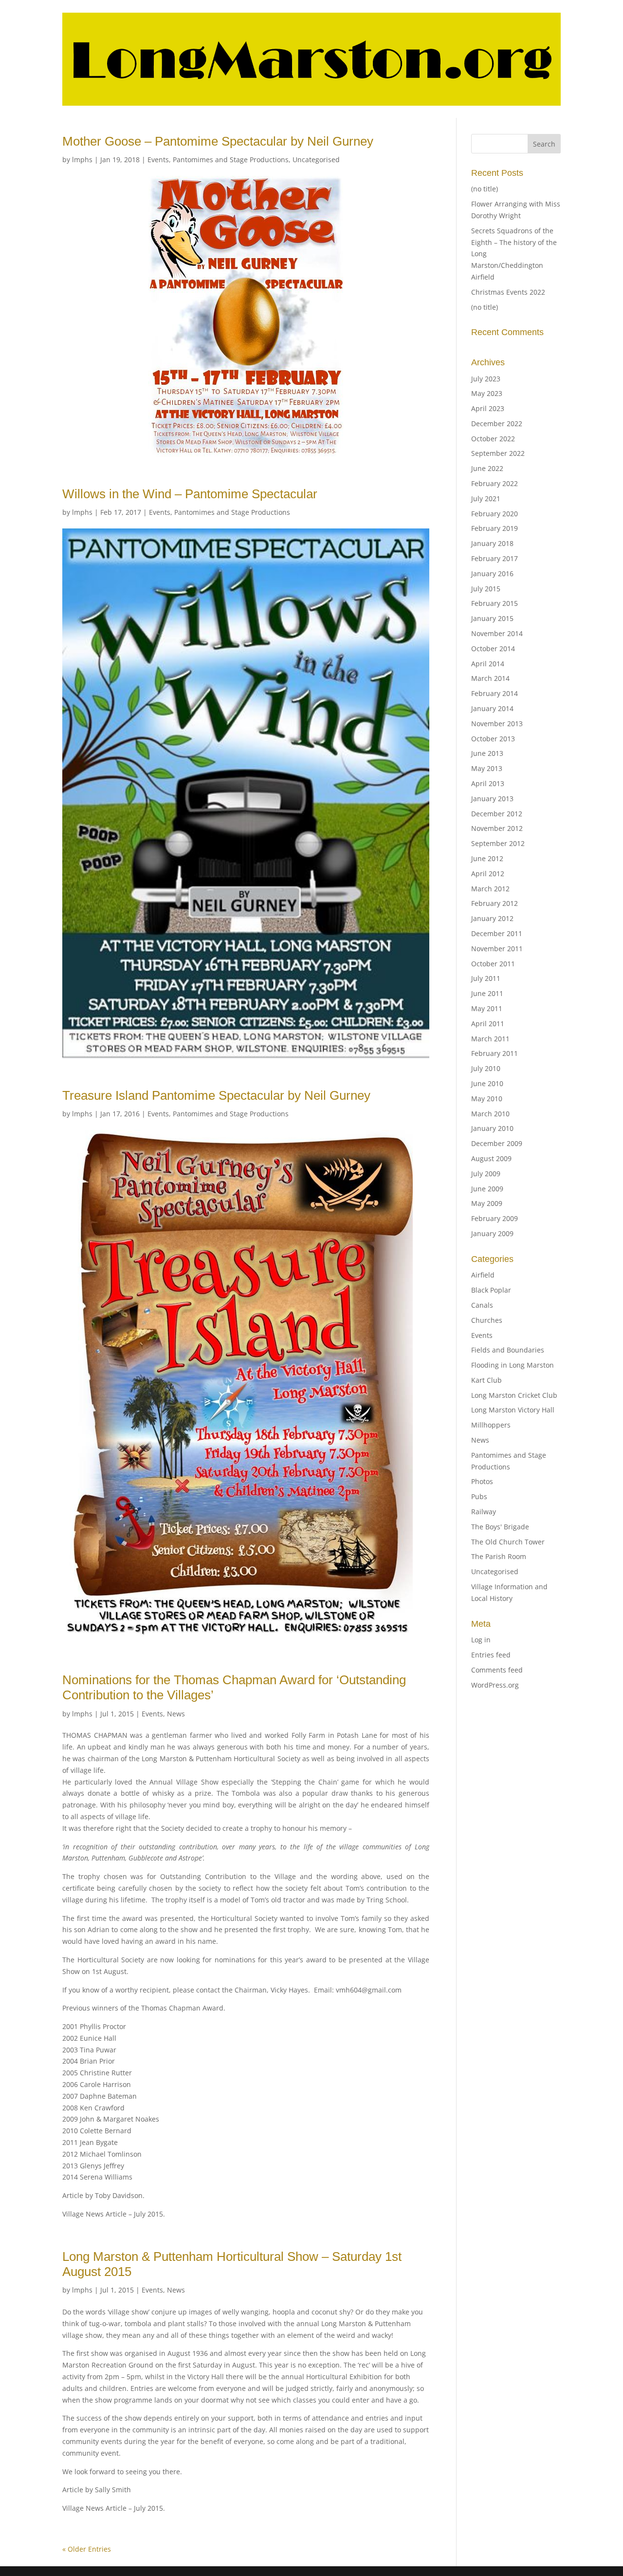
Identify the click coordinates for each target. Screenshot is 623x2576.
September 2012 (498, 843)
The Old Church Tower (508, 1542)
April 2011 (488, 1024)
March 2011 (490, 1039)
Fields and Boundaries (508, 1350)
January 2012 (492, 918)
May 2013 (487, 768)
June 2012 (487, 858)
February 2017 (495, 558)
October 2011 (493, 964)
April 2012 (488, 874)
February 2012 (495, 903)
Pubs (479, 1496)
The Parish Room (499, 1556)
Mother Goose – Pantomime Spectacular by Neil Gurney (218, 141)
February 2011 (495, 1053)
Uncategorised (316, 160)
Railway (484, 1512)
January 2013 (492, 799)
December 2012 (497, 814)
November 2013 (497, 724)
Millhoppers (491, 1425)
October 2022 (493, 439)
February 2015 (495, 603)
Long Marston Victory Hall (513, 1410)
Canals (482, 1305)
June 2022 (487, 468)
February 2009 (495, 1218)
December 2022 (497, 423)
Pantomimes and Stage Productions (231, 160)
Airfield (483, 1275)
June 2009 (487, 1189)
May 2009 (487, 1203)
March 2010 (490, 1114)
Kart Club (486, 1380)
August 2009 (491, 1158)
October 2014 (493, 649)
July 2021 (486, 498)
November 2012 (497, 828)
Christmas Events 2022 (508, 292)
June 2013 (487, 753)
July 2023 (486, 379)
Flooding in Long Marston (513, 1365)
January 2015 (492, 618)
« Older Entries (87, 2549)
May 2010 (487, 1099)
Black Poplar (491, 1290)
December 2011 (497, 933)
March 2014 (490, 678)
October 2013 (493, 739)
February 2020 (495, 514)
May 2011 (487, 1008)
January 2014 (492, 708)
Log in (481, 1640)
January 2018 (492, 543)
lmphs (82, 160)
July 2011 (486, 978)
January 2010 (492, 1128)
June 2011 (487, 993)
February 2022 (495, 483)
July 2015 (486, 589)
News (176, 1714)
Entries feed (491, 1655)
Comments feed (497, 1670)
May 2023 (487, 393)
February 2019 (495, 528)
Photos (482, 1481)
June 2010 (487, 1083)
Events (158, 160)
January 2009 (492, 1233)
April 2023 (488, 408)
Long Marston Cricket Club (514, 1395)
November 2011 (497, 949)
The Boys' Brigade (500, 1527)
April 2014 (488, 664)
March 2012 (490, 889)
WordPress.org (495, 1685)
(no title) (485, 189)
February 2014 (495, 693)
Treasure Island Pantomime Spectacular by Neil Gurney (216, 1095)
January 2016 (492, 573)
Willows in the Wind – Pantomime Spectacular (190, 494)
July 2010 (486, 1068)
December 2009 (497, 1143)
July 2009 (486, 1174)
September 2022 (498, 453)
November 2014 (497, 633)
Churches (487, 1320)
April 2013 (488, 783)
